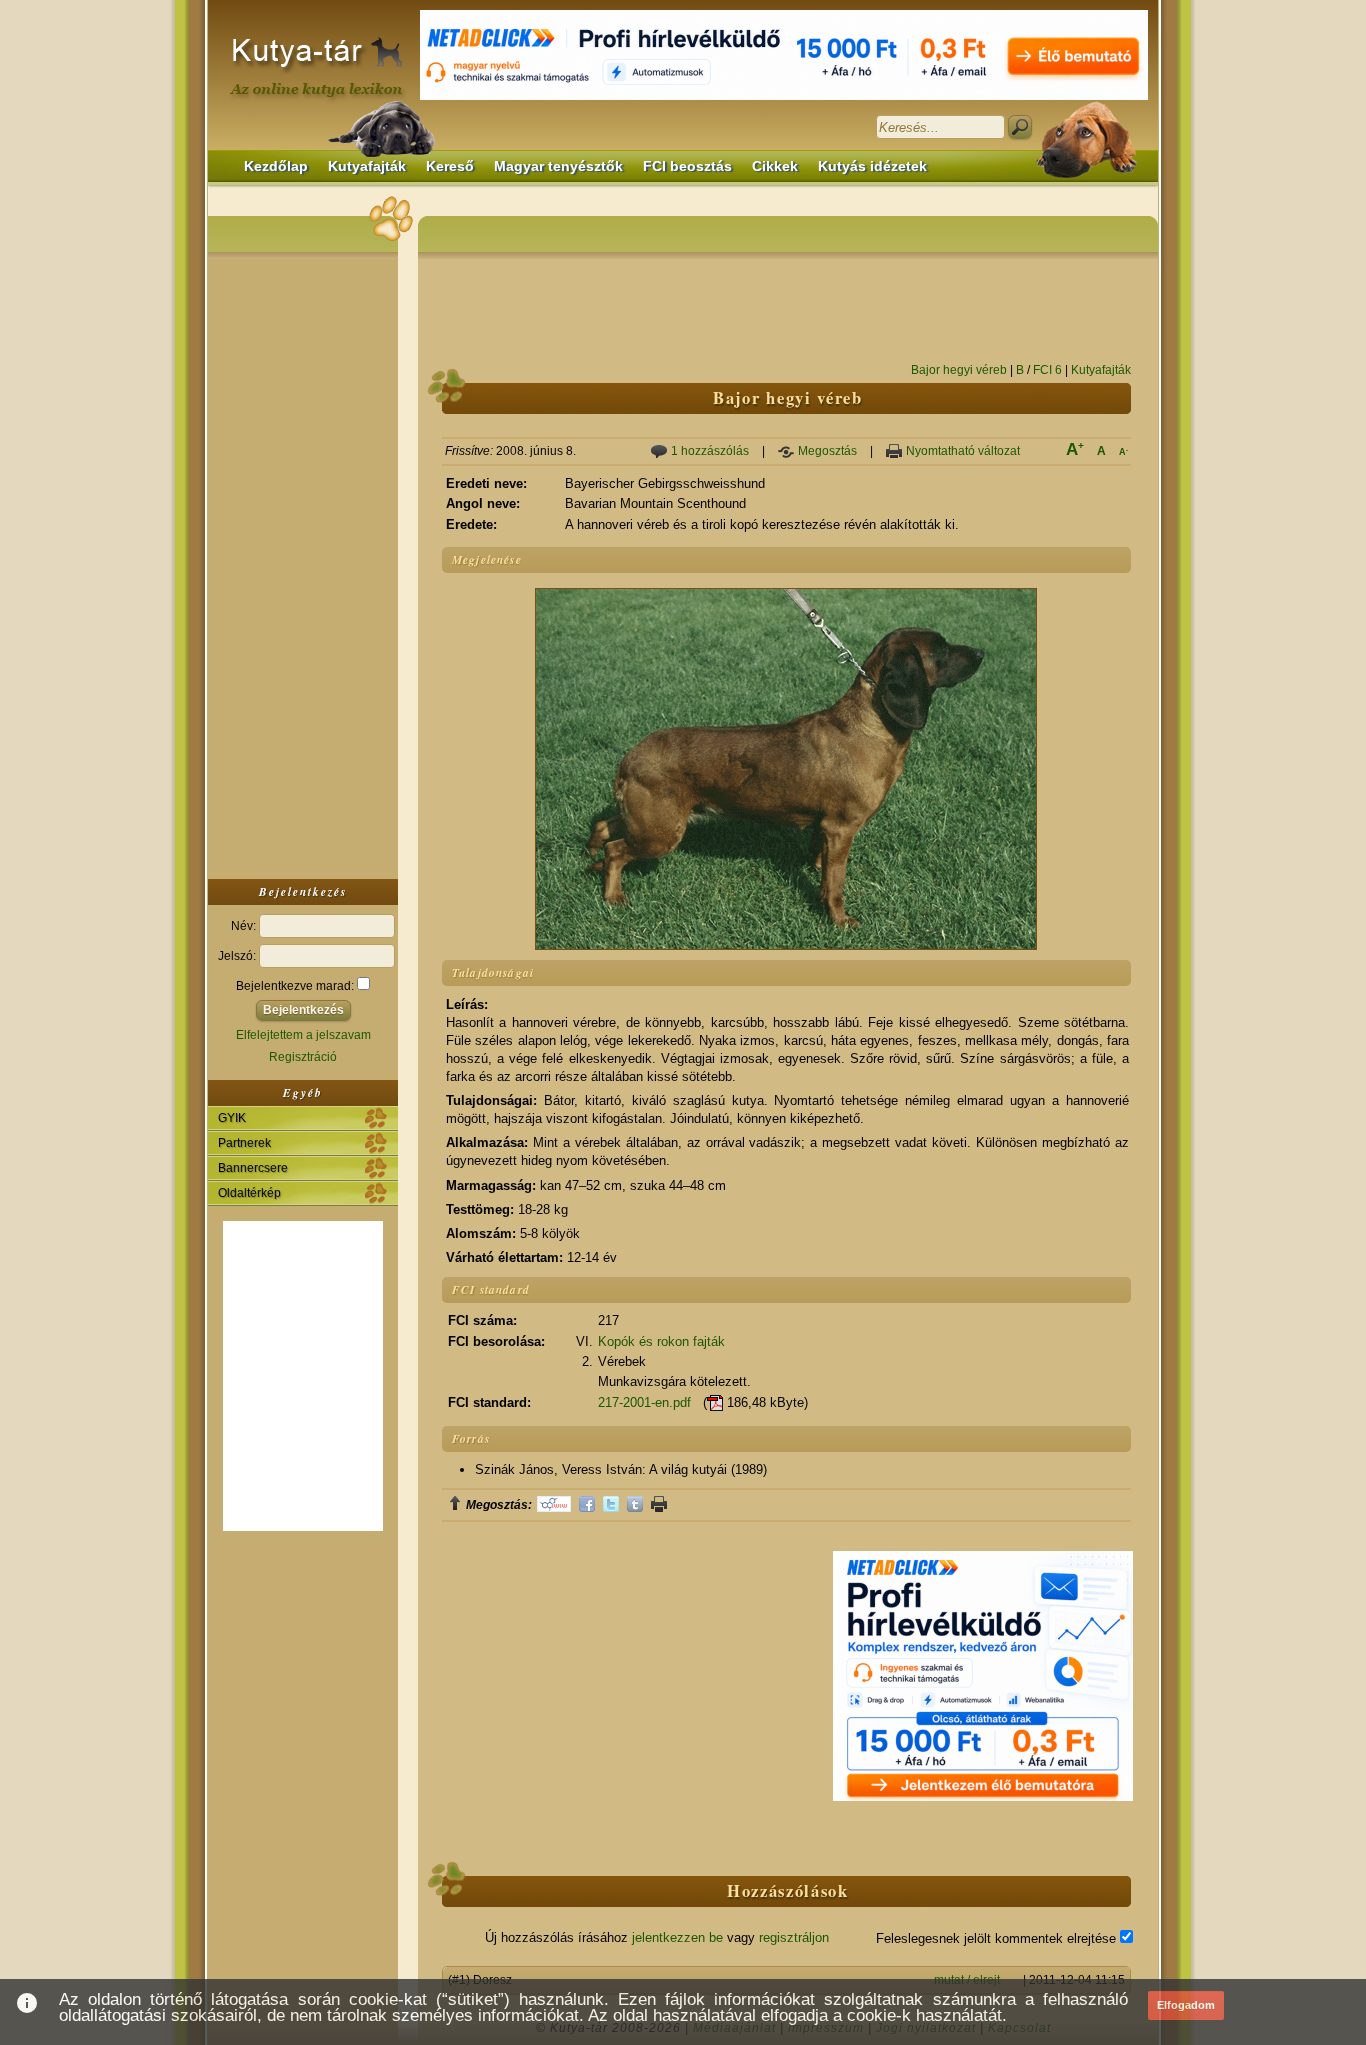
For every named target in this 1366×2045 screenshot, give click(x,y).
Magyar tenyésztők (558, 166)
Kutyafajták (367, 166)
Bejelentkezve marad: (296, 986)
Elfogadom (1186, 2005)
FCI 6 (1047, 370)
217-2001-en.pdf (644, 1402)
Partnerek (244, 1143)
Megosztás (827, 451)
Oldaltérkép (249, 1193)
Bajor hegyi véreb (959, 370)
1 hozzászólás (710, 451)
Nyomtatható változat (963, 451)
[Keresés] (1020, 127)
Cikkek (775, 166)
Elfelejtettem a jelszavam (303, 1035)
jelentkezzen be (677, 1937)
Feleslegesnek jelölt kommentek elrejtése (998, 1938)
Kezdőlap (276, 166)
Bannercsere (253, 1168)
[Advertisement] (303, 564)
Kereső (450, 166)
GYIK (232, 1118)
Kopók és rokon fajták (661, 1341)
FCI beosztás (687, 166)
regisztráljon (794, 1937)
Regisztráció (303, 1057)
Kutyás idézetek (872, 166)
